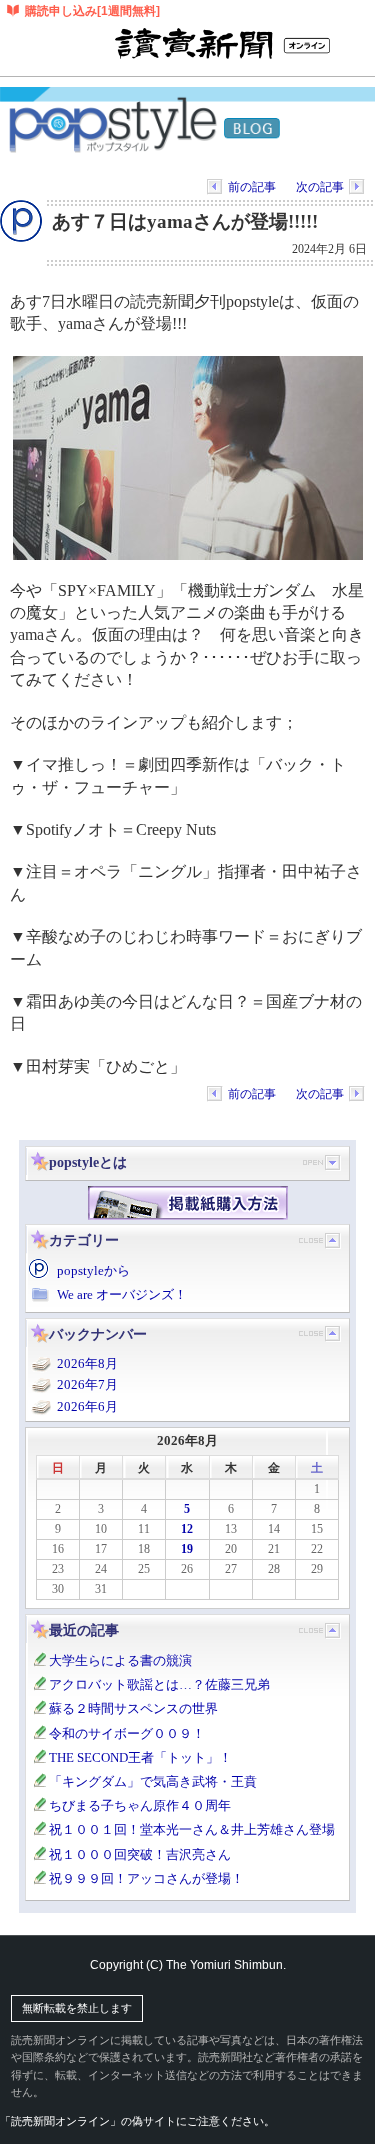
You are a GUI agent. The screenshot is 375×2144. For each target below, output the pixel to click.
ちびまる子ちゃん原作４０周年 (140, 1805)
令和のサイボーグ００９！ (127, 1733)
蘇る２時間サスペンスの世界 (133, 1708)
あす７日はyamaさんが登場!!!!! (185, 221)
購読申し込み (92, 11)
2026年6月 (87, 1406)
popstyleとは (88, 1162)
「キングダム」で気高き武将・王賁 (153, 1781)
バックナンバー (98, 1334)
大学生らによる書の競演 (120, 1660)
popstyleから (93, 1270)
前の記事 (252, 187)
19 (187, 1549)
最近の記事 (84, 1630)
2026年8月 (87, 1363)
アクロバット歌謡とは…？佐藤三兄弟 (159, 1684)
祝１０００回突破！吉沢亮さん (140, 1854)
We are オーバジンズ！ (122, 1294)
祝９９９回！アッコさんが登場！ (146, 1878)
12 (187, 1529)
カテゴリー (84, 1240)
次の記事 (320, 187)
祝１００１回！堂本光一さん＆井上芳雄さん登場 (192, 1829)
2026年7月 (87, 1384)
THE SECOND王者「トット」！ (140, 1757)
